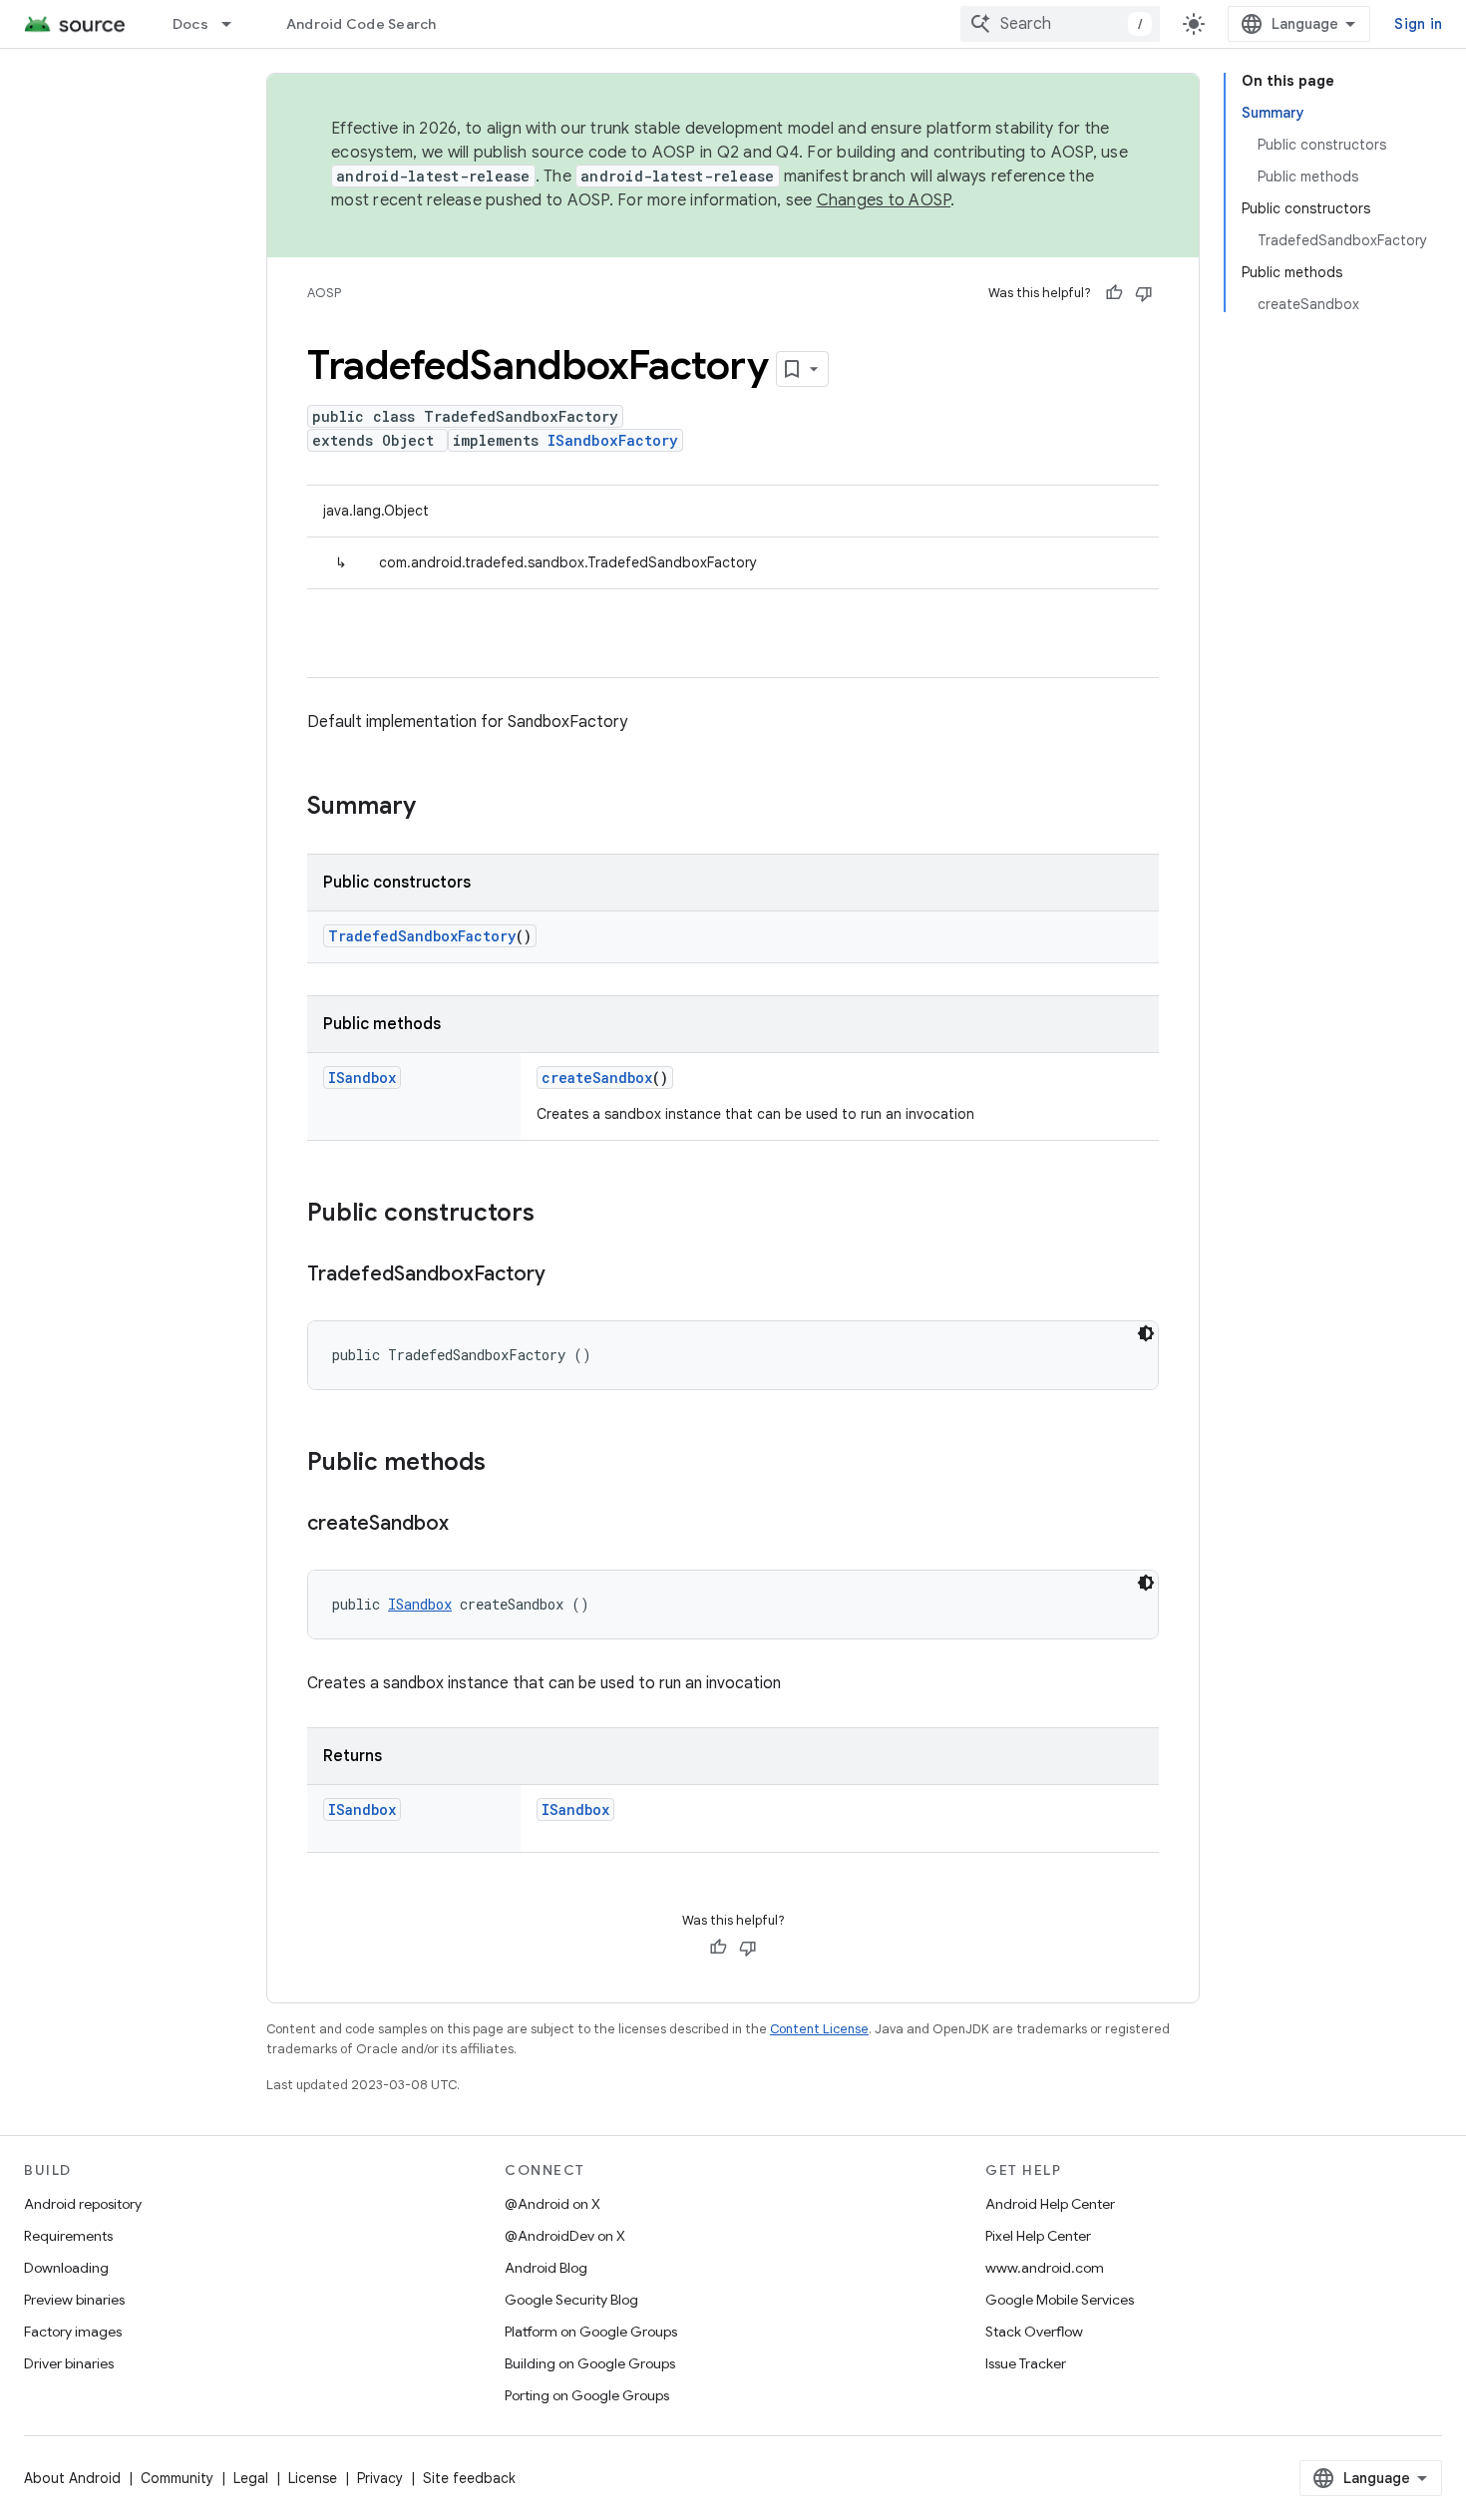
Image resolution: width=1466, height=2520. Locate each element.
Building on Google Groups (590, 2363)
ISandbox (362, 1078)
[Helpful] (1114, 293)
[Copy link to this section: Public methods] (506, 1464)
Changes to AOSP (884, 200)
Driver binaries (69, 2363)
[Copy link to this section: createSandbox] (469, 1525)
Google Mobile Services (1060, 2300)
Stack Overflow (1034, 2332)
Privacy (380, 2478)
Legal (251, 2478)
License (313, 2478)
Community (177, 2478)
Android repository (83, 2204)
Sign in (1418, 24)
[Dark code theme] (1146, 1333)
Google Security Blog (571, 2300)
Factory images (73, 2332)
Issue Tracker (1026, 2363)
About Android (72, 2478)
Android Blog (546, 2268)
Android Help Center (1050, 2204)
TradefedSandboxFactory (422, 936)
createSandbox (597, 1078)
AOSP (324, 293)
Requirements (68, 2236)
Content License (819, 2029)
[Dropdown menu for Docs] (235, 24)
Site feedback (469, 2478)
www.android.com (1045, 2268)
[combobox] (1060, 24)
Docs (190, 24)
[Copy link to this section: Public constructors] (554, 1215)
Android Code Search (362, 24)
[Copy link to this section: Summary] (436, 808)
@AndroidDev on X (565, 2236)
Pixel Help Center (1038, 2236)
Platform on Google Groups (591, 2332)
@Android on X (552, 2204)
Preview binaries (74, 2300)
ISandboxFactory (613, 440)
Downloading (66, 2268)
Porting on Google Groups (587, 2395)
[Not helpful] (1144, 293)
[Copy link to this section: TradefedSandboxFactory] (565, 1275)
